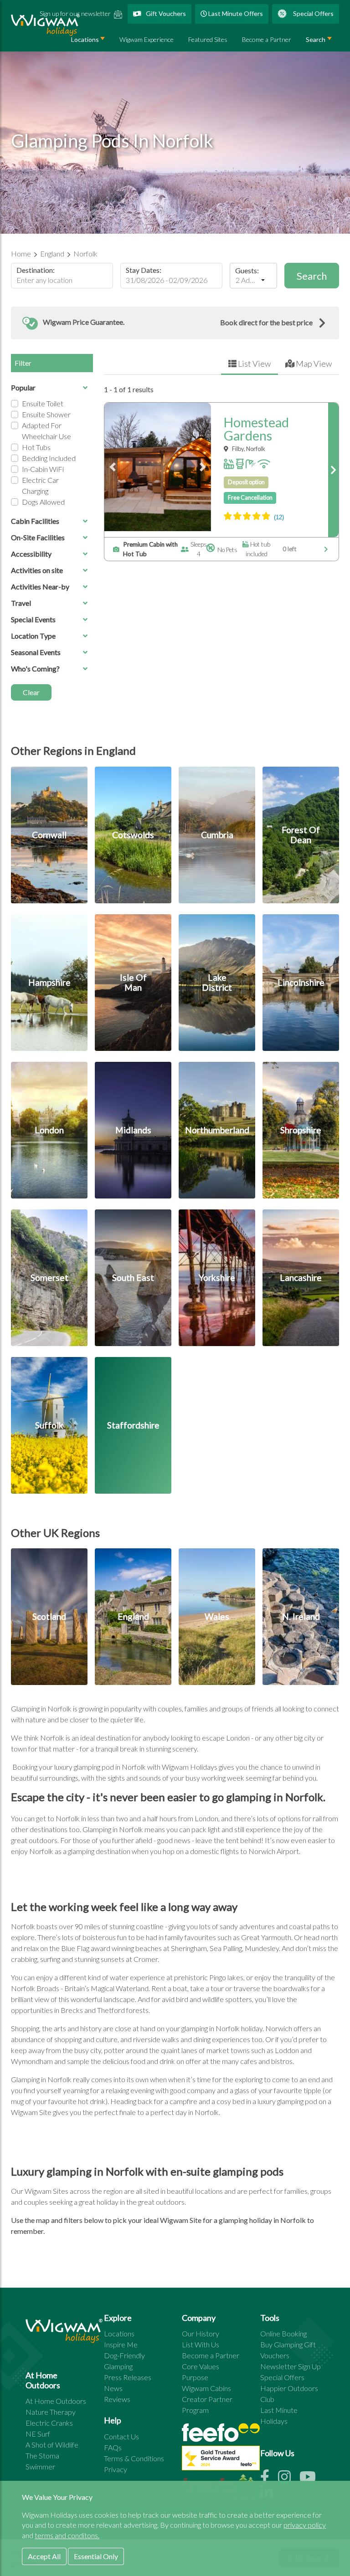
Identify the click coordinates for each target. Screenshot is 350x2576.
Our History (201, 2333)
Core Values (201, 2366)
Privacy (116, 2469)
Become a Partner (267, 39)
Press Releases (128, 2377)
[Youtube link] (311, 2479)
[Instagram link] (289, 2479)
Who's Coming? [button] (35, 668)
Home (22, 254)
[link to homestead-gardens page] (333, 470)
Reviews (117, 2399)
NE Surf (38, 2434)
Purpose (195, 2377)
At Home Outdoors (56, 2401)
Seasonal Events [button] (36, 652)
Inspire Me (121, 2344)
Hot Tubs (36, 447)
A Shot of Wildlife (52, 2445)
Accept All (44, 2556)
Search (316, 39)
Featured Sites (208, 39)
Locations (119, 2333)
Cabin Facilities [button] (35, 521)
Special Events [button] (33, 619)
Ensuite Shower (46, 414)
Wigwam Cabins (206, 2388)
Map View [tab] (313, 364)
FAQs (113, 2447)
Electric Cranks (49, 2423)
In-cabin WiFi (43, 469)
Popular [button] (23, 387)
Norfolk (85, 254)
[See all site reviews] (221, 2460)
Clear (31, 692)
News (113, 2388)
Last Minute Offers (235, 13)
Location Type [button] (33, 636)
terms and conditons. (67, 2535)
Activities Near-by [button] (40, 586)
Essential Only (96, 2556)
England (53, 254)
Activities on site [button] (37, 570)
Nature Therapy (51, 2412)
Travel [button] (21, 603)
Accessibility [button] (31, 554)
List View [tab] (254, 364)
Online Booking (283, 2333)
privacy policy (305, 2525)
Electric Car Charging (40, 485)
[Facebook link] (269, 2479)
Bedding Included (49, 458)
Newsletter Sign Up (291, 2366)
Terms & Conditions (134, 2458)
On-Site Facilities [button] (38, 537)
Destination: (36, 270)
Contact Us (121, 2436)
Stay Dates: (144, 270)
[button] (175, 323)
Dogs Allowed (43, 502)
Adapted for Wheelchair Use (46, 431)
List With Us (201, 2344)
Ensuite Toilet (43, 403)
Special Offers (313, 13)
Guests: (247, 271)
